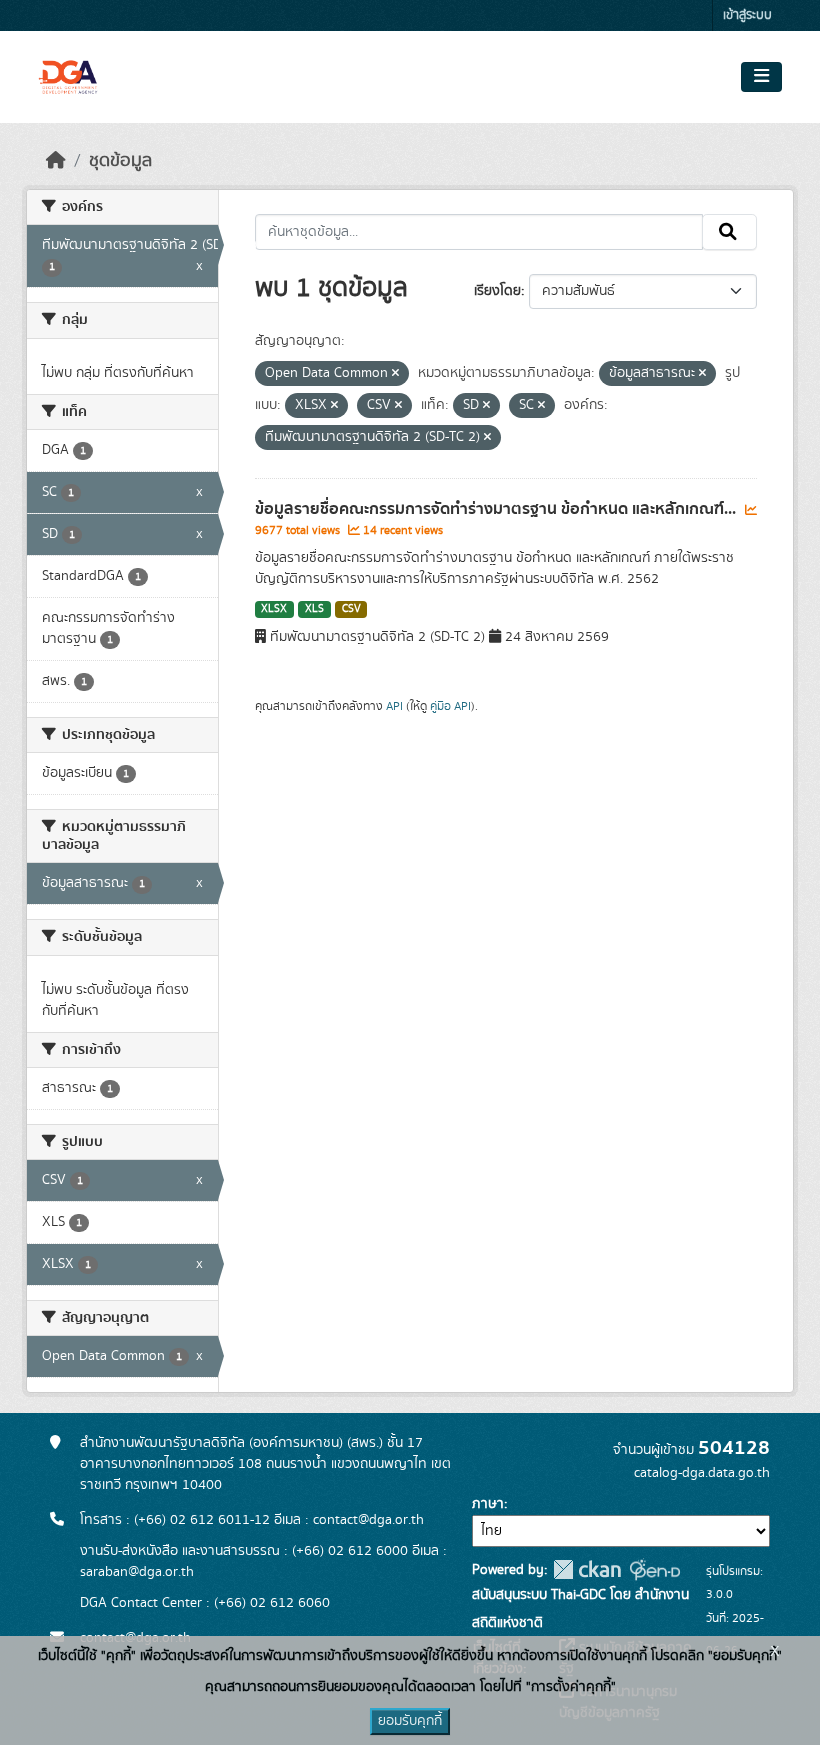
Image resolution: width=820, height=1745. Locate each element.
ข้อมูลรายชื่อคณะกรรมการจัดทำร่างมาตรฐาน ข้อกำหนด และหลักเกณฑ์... (497, 509)
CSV (351, 609)
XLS (314, 609)
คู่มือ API (450, 706)
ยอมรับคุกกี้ (410, 1721)
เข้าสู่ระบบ (747, 15)
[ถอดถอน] (395, 374)
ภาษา (488, 1504)
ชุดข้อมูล (120, 161)
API (394, 706)
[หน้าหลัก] (56, 161)
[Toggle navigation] (761, 77)
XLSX (274, 609)
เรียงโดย (497, 291)
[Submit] (729, 232)
